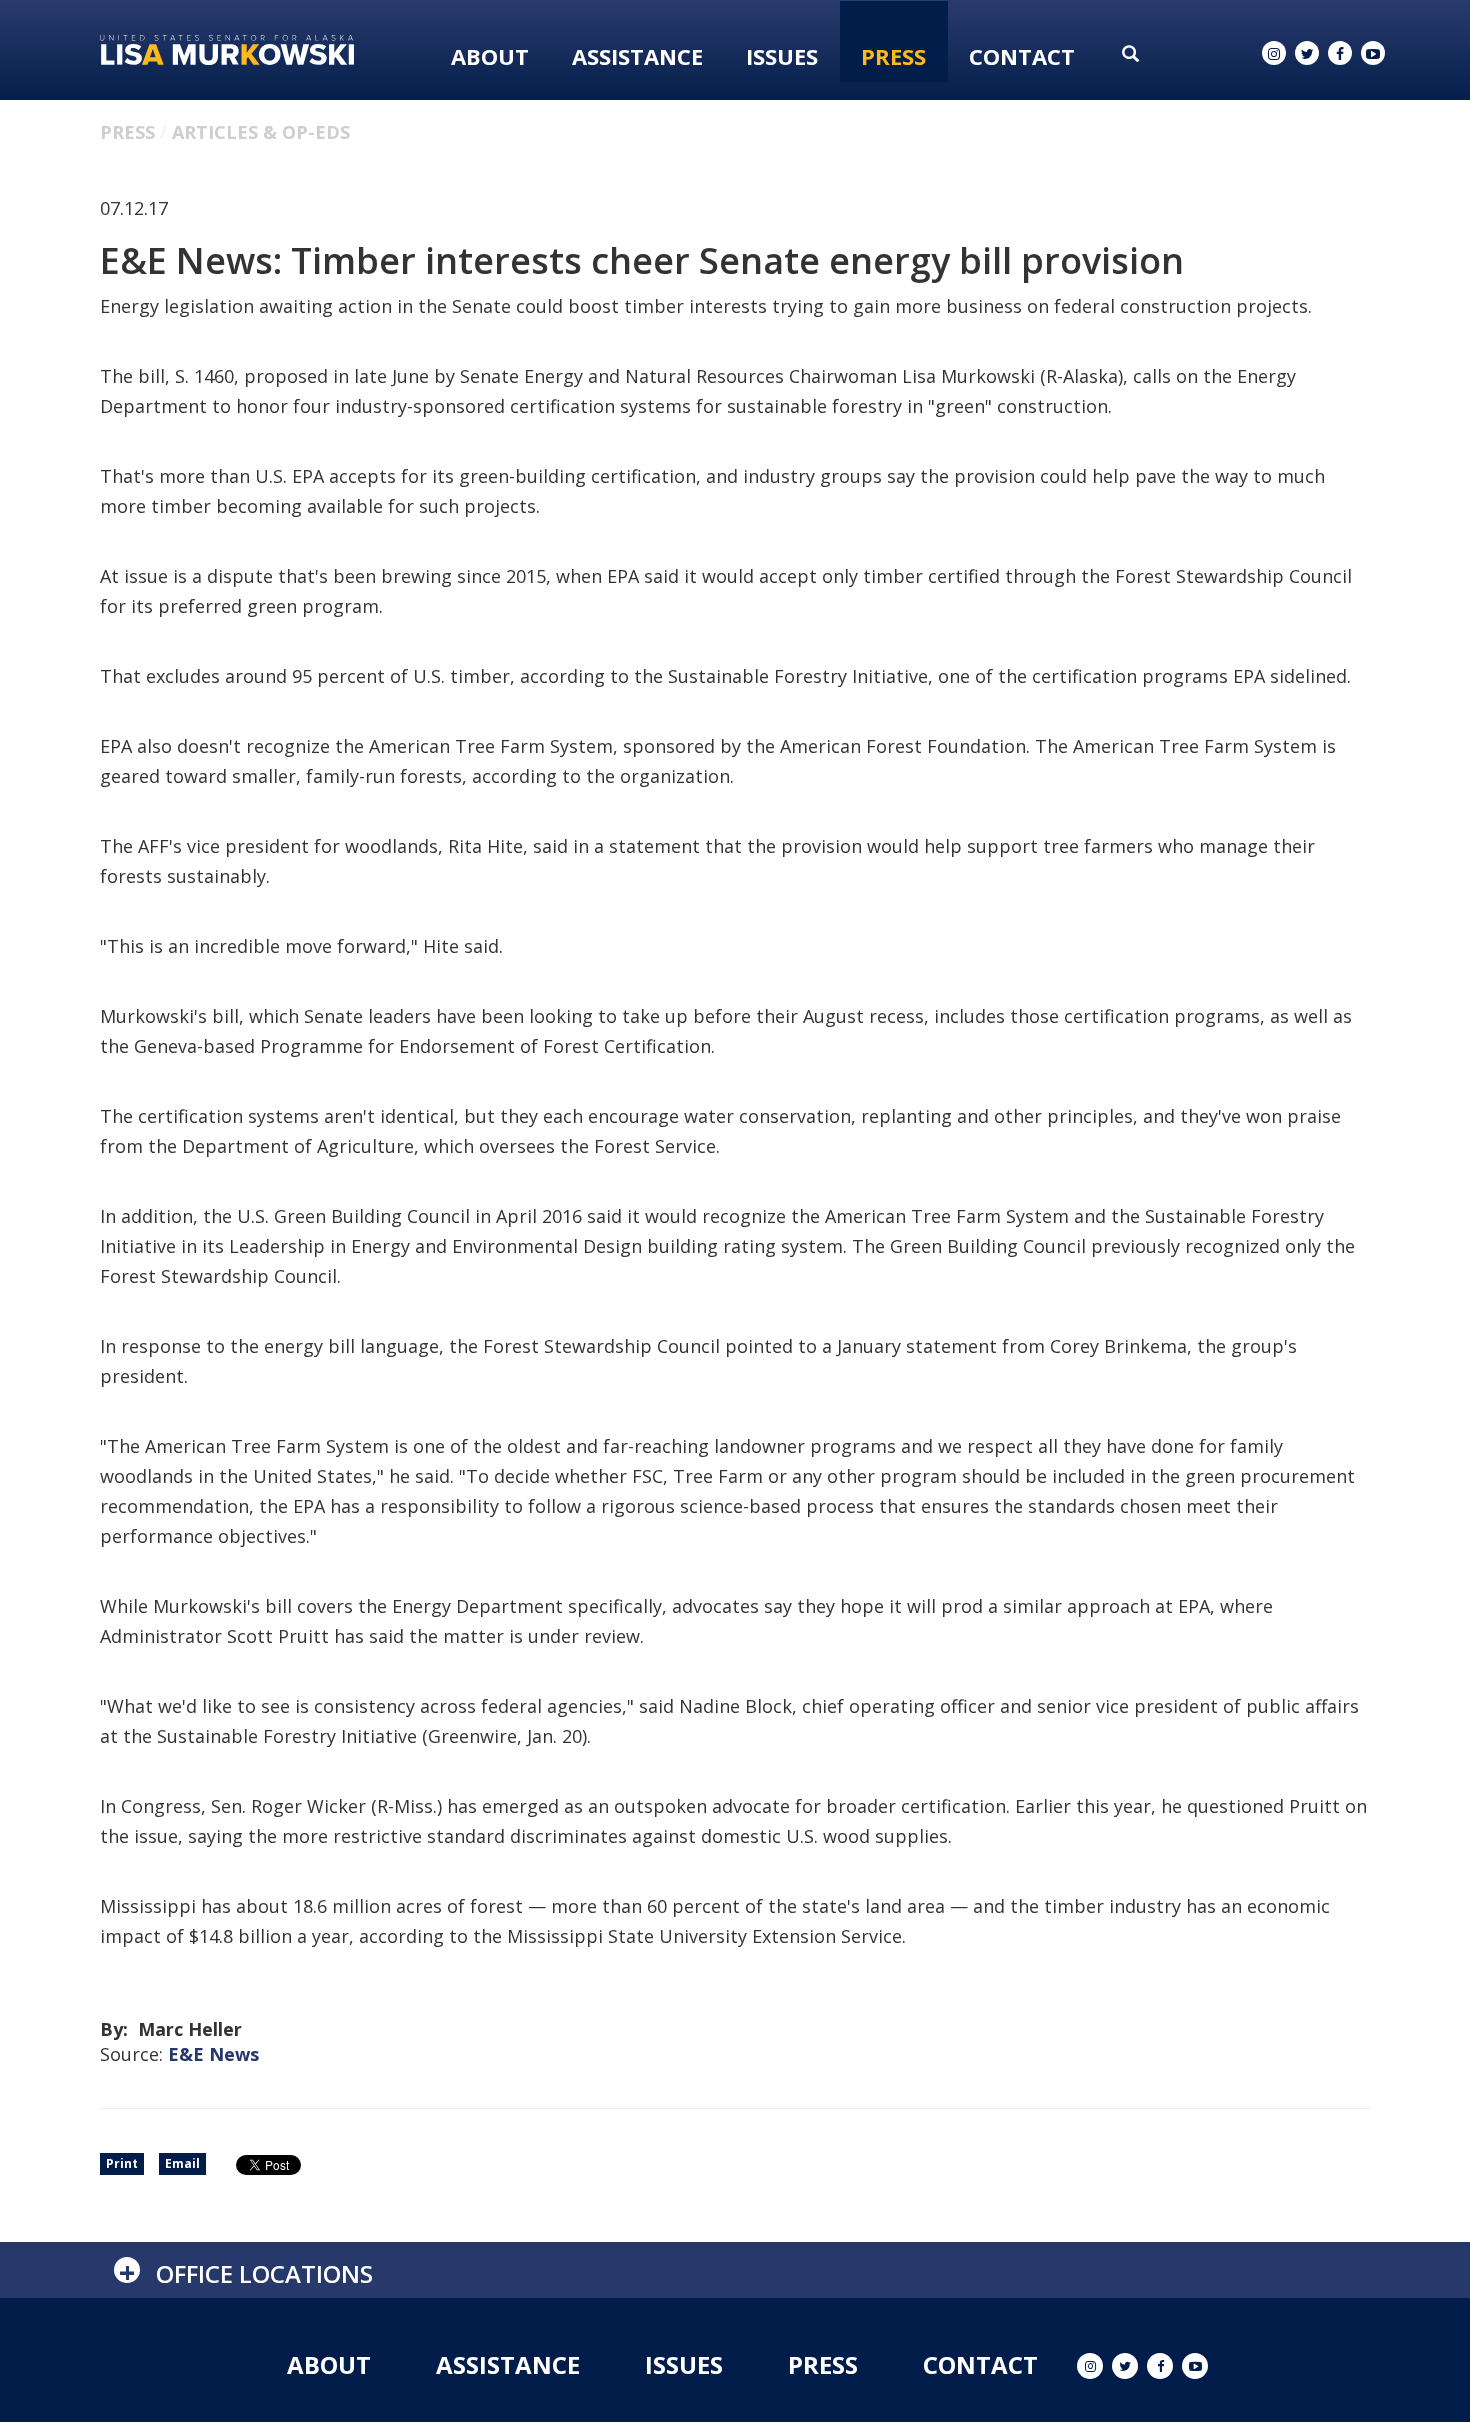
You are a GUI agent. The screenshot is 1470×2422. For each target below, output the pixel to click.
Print (122, 2163)
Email (182, 2163)
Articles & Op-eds (261, 132)
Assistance (637, 56)
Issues (782, 56)
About (490, 56)
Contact (1022, 56)
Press (893, 56)
